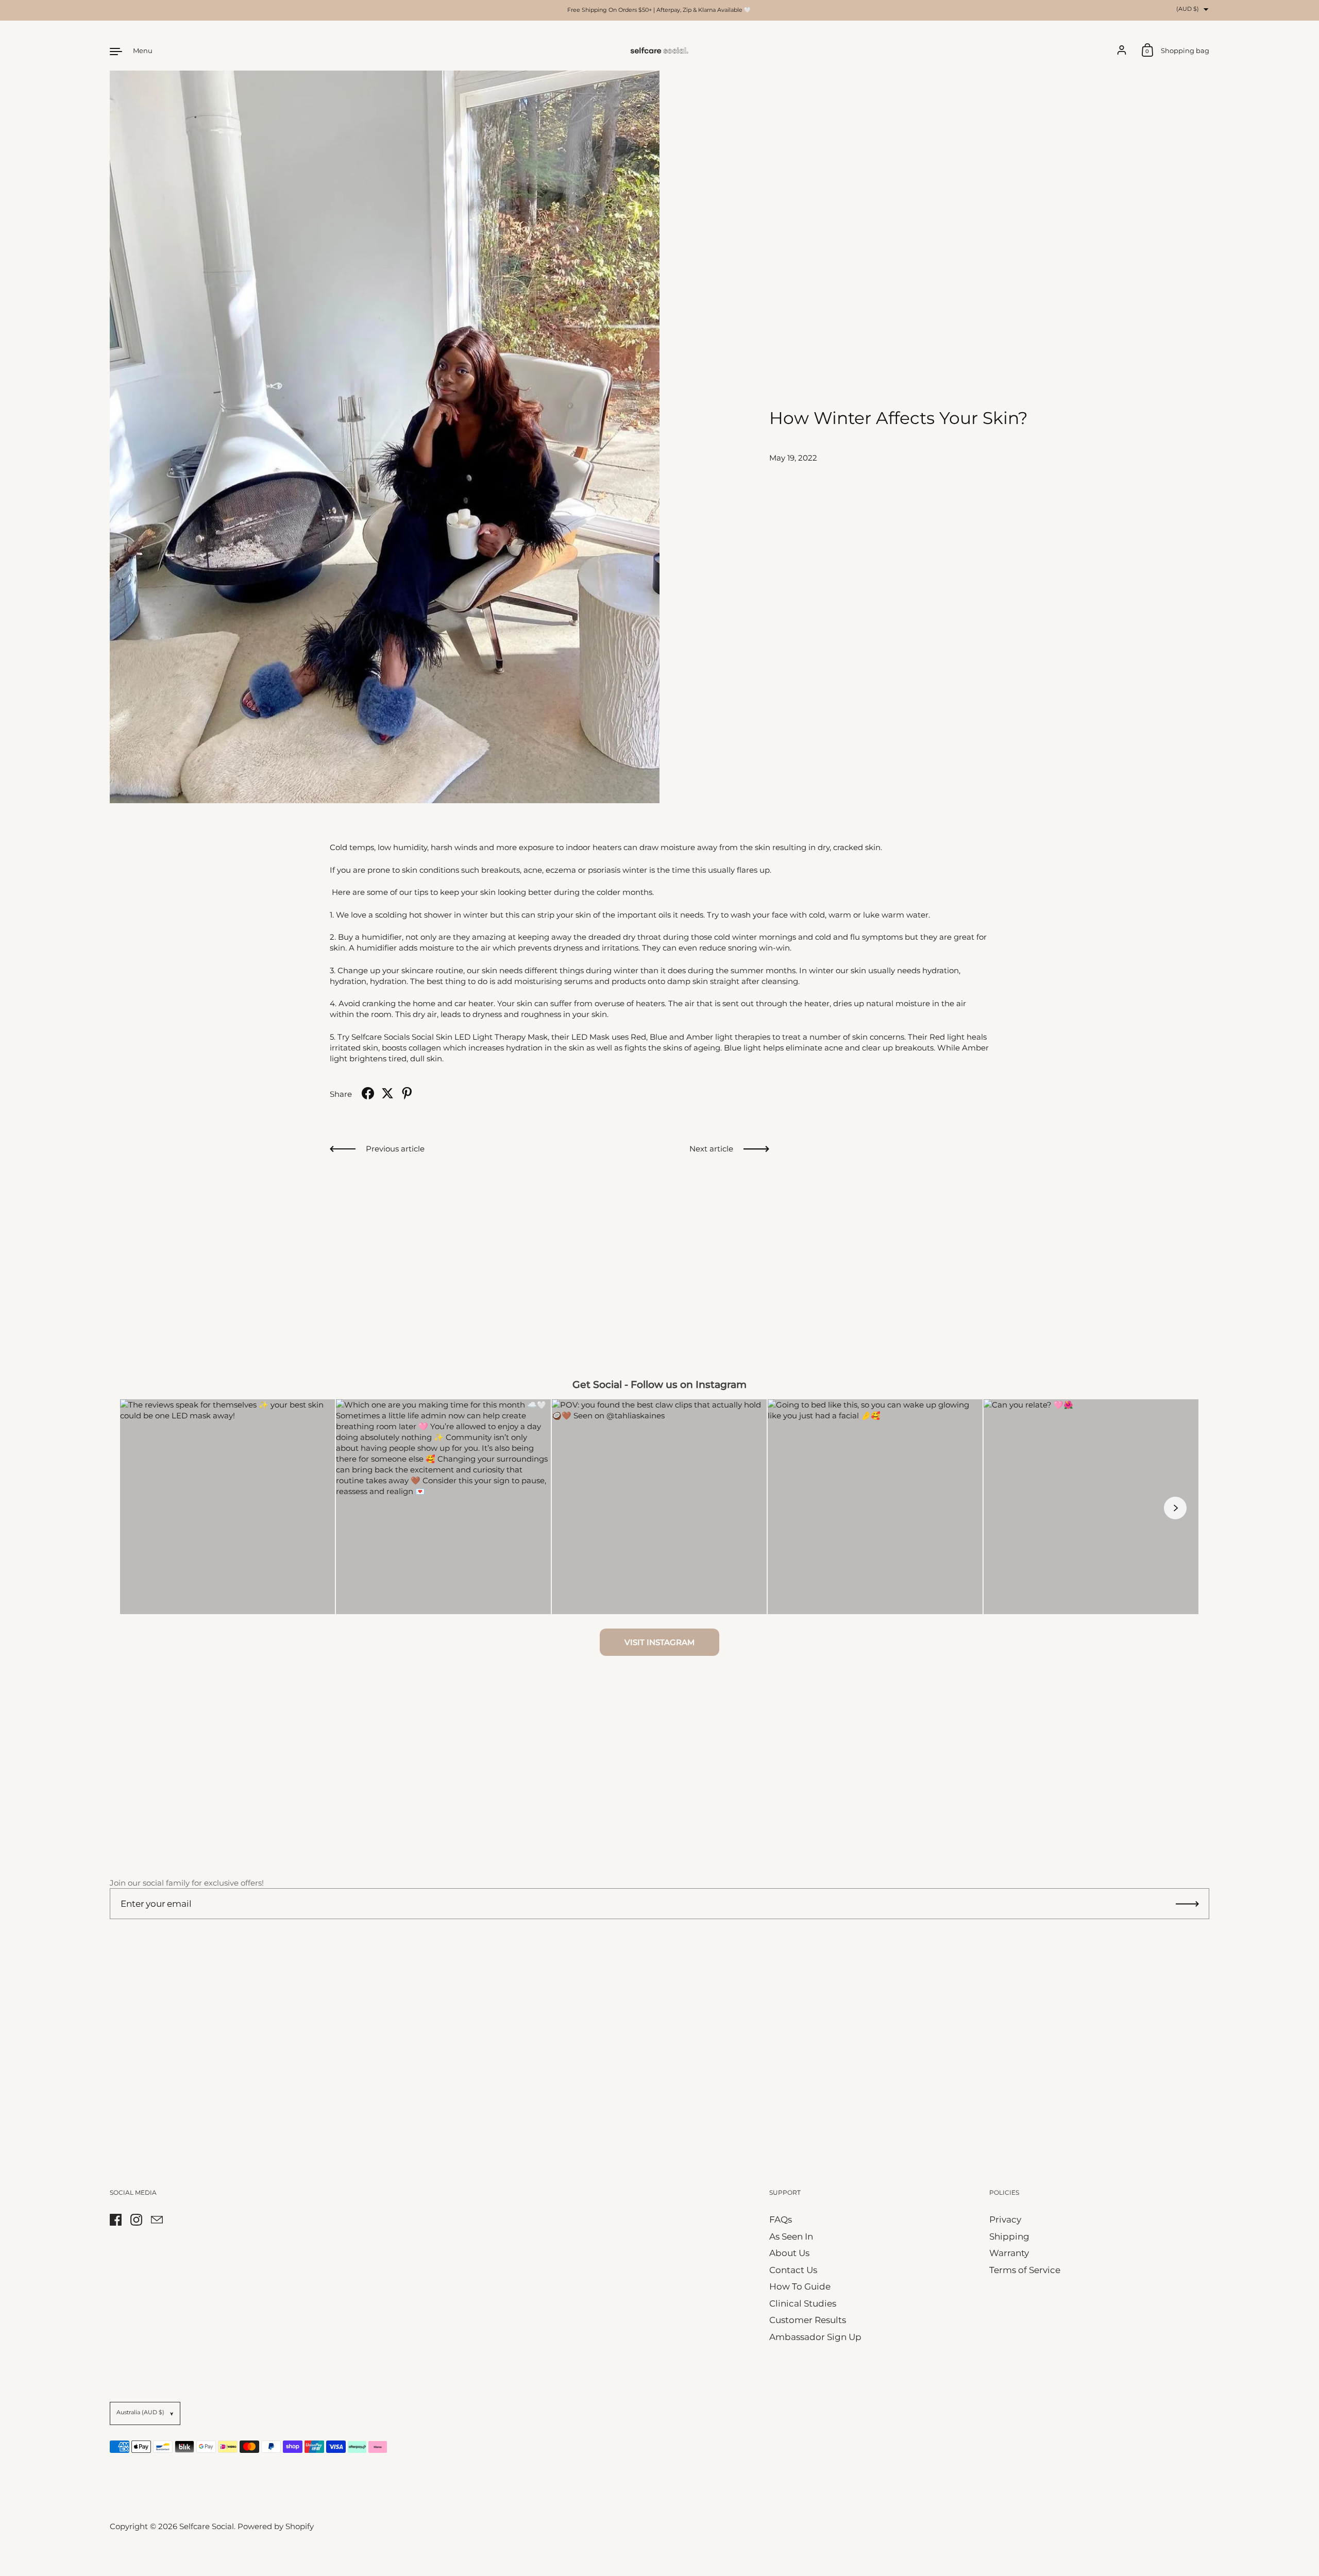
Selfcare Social (207, 2526)
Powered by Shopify (276, 2526)
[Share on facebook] (368, 1093)
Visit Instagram (659, 1642)
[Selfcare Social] (659, 51)
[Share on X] (387, 1093)
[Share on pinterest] (407, 1093)
